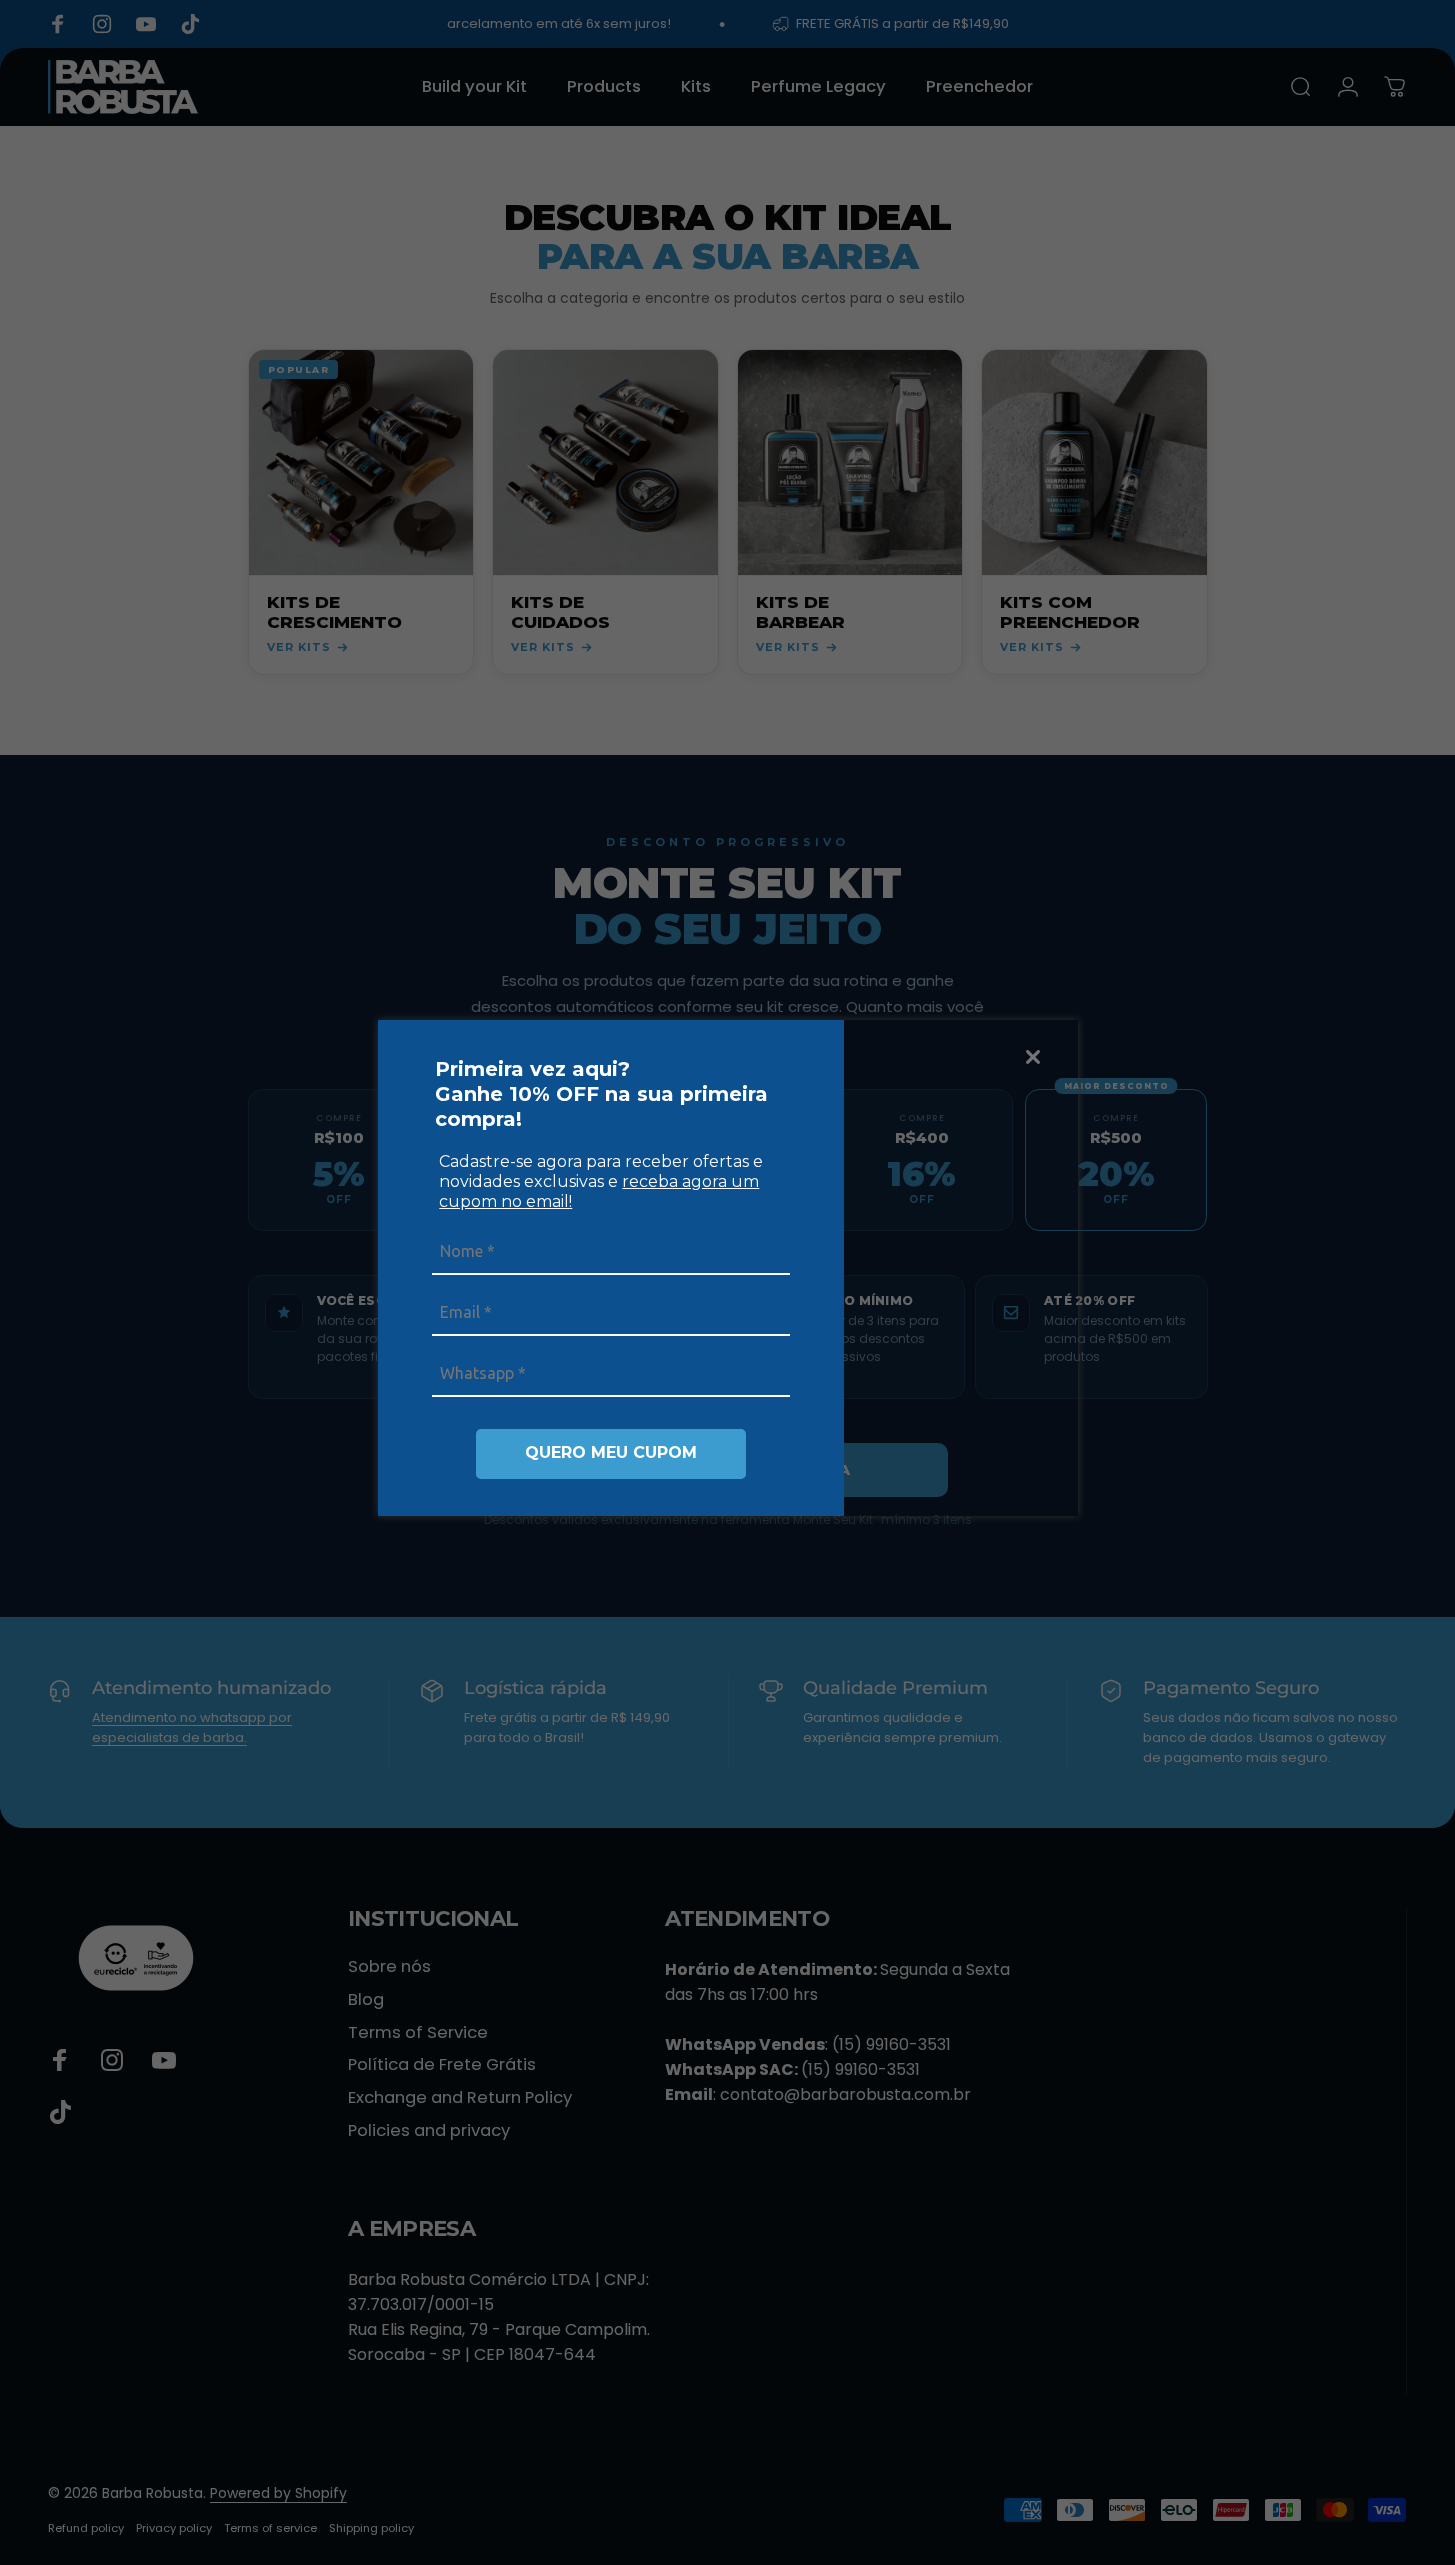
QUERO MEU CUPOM (611, 1452)
